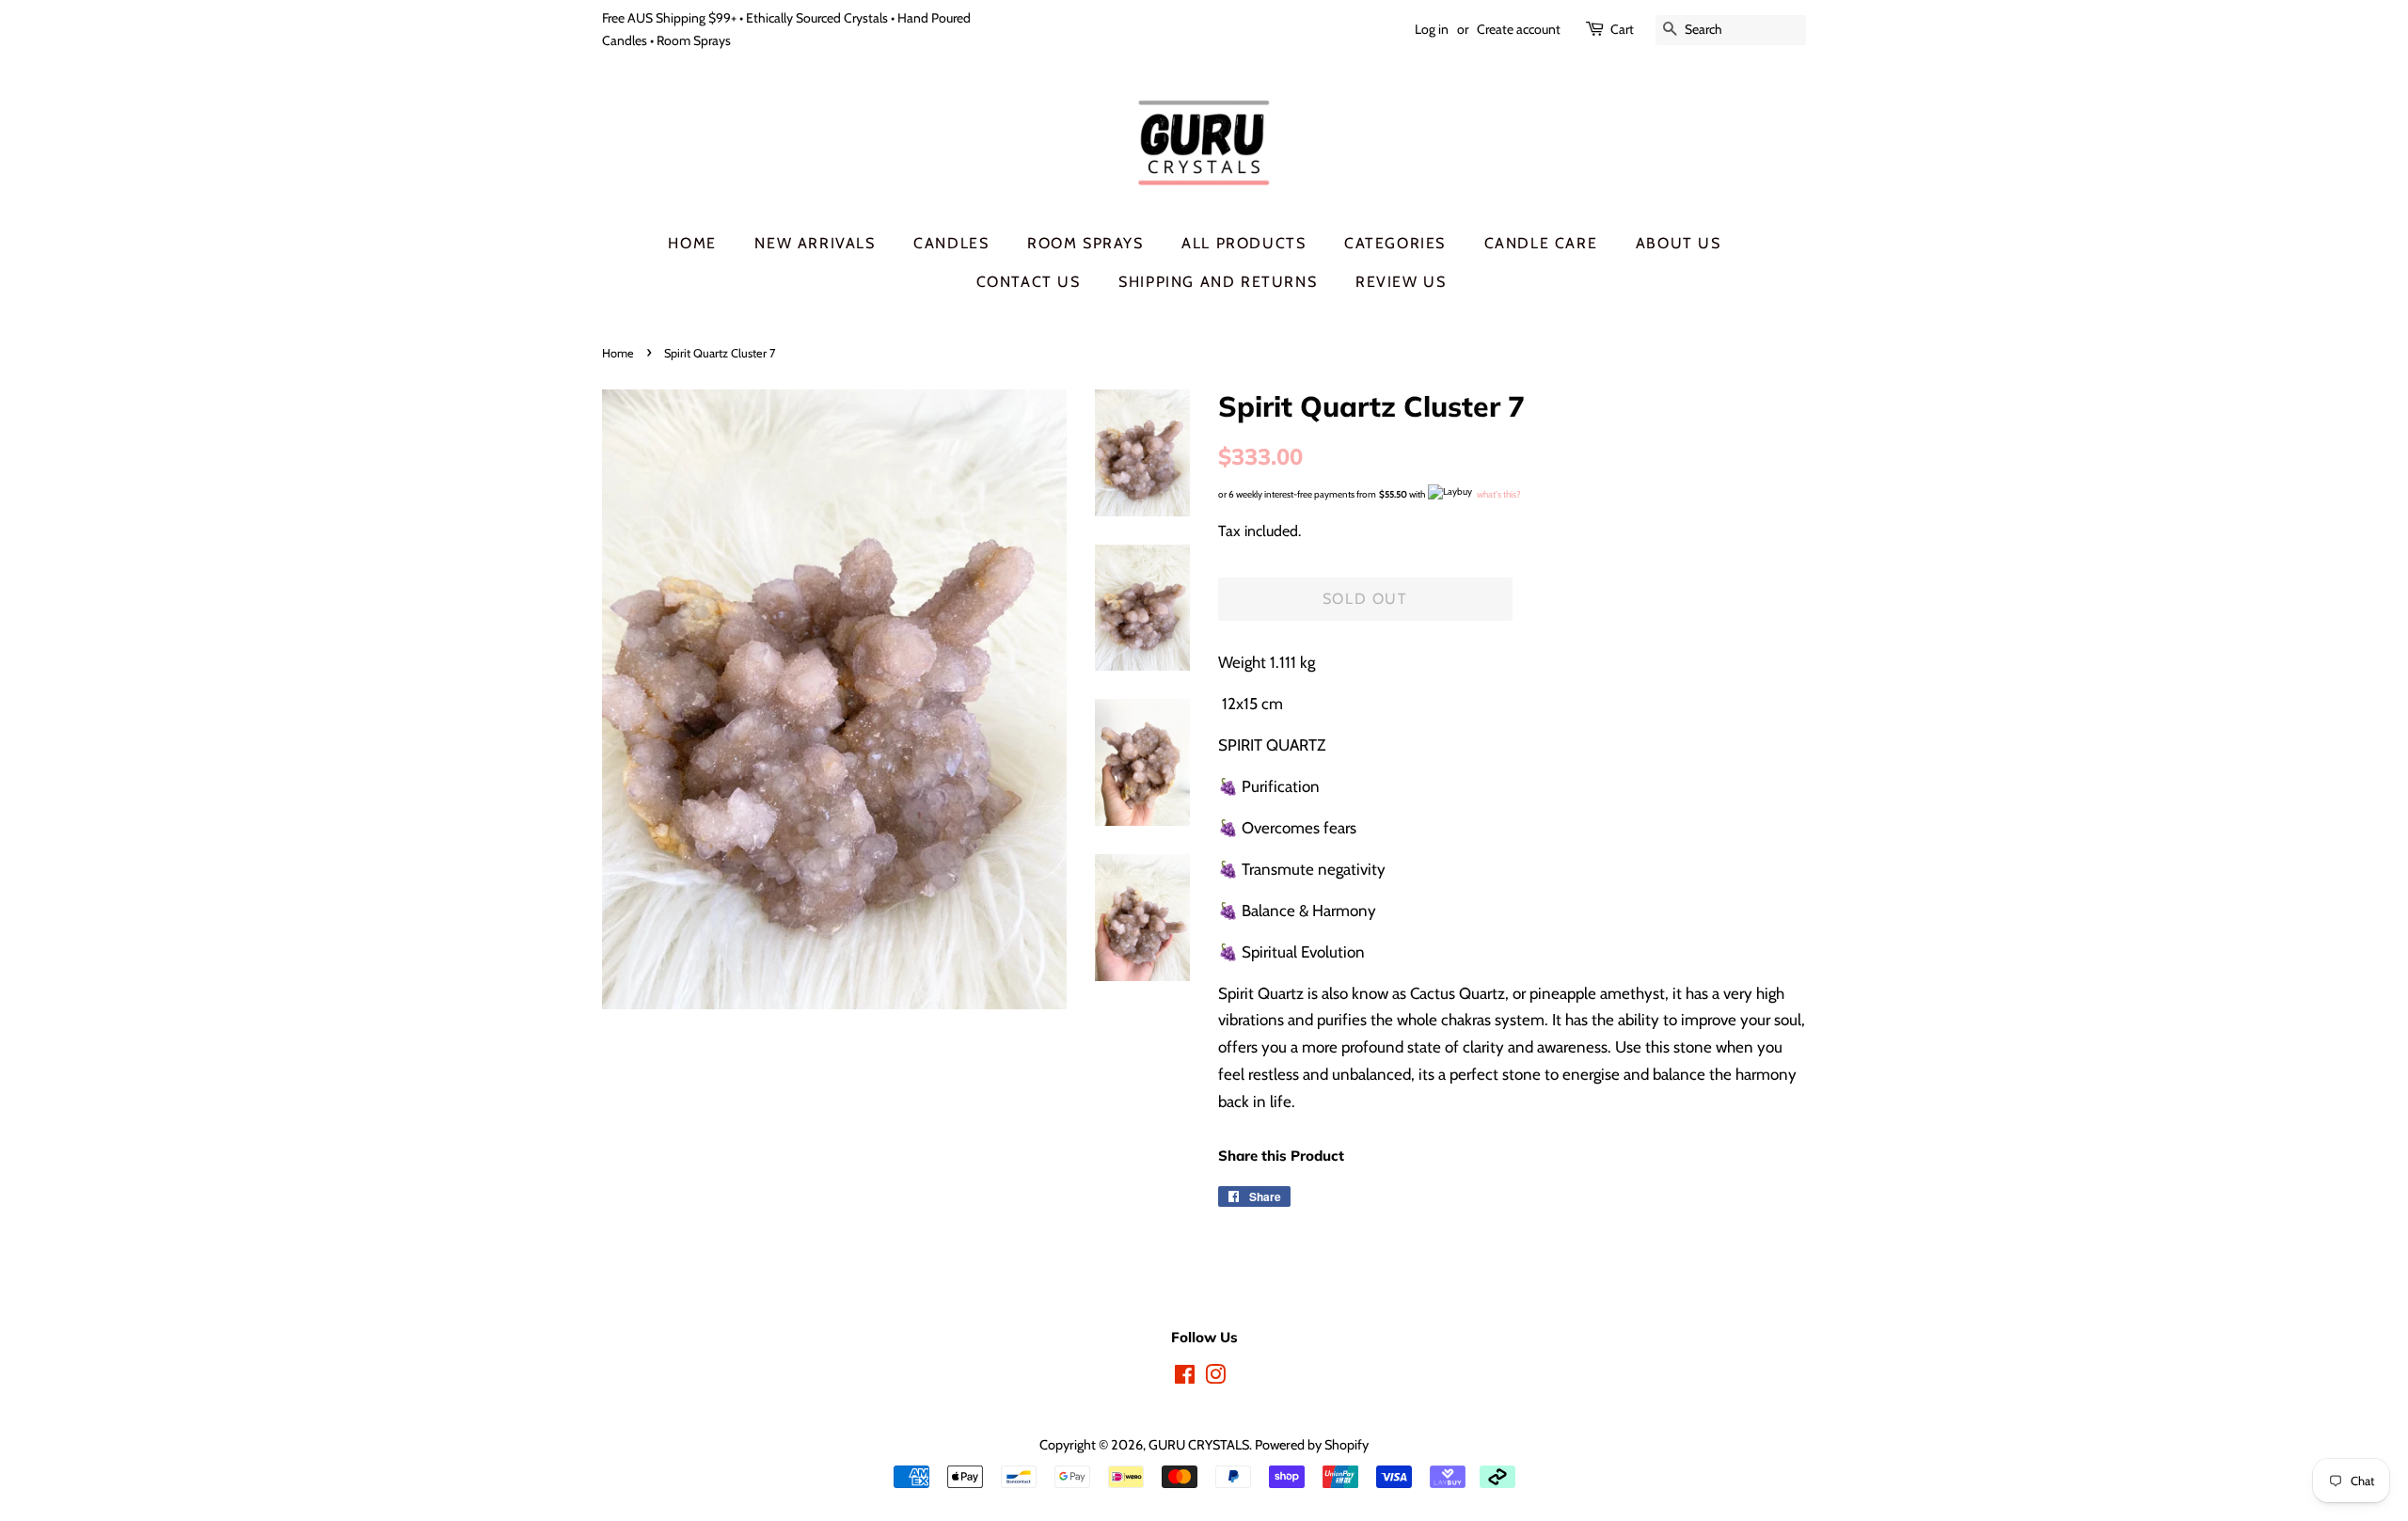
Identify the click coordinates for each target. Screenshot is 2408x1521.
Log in (1432, 29)
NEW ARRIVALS (815, 243)
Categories (1395, 243)
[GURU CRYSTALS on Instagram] (1215, 1378)
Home (692, 243)
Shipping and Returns (1218, 282)
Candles (951, 243)
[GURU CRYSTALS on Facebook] (1185, 1378)
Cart (1622, 29)
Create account (1519, 29)
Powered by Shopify (1312, 1445)
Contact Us (1029, 282)
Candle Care (1541, 243)
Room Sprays (1085, 243)
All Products (1244, 243)
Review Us (1401, 282)
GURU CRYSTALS (1199, 1445)
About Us (1679, 243)
